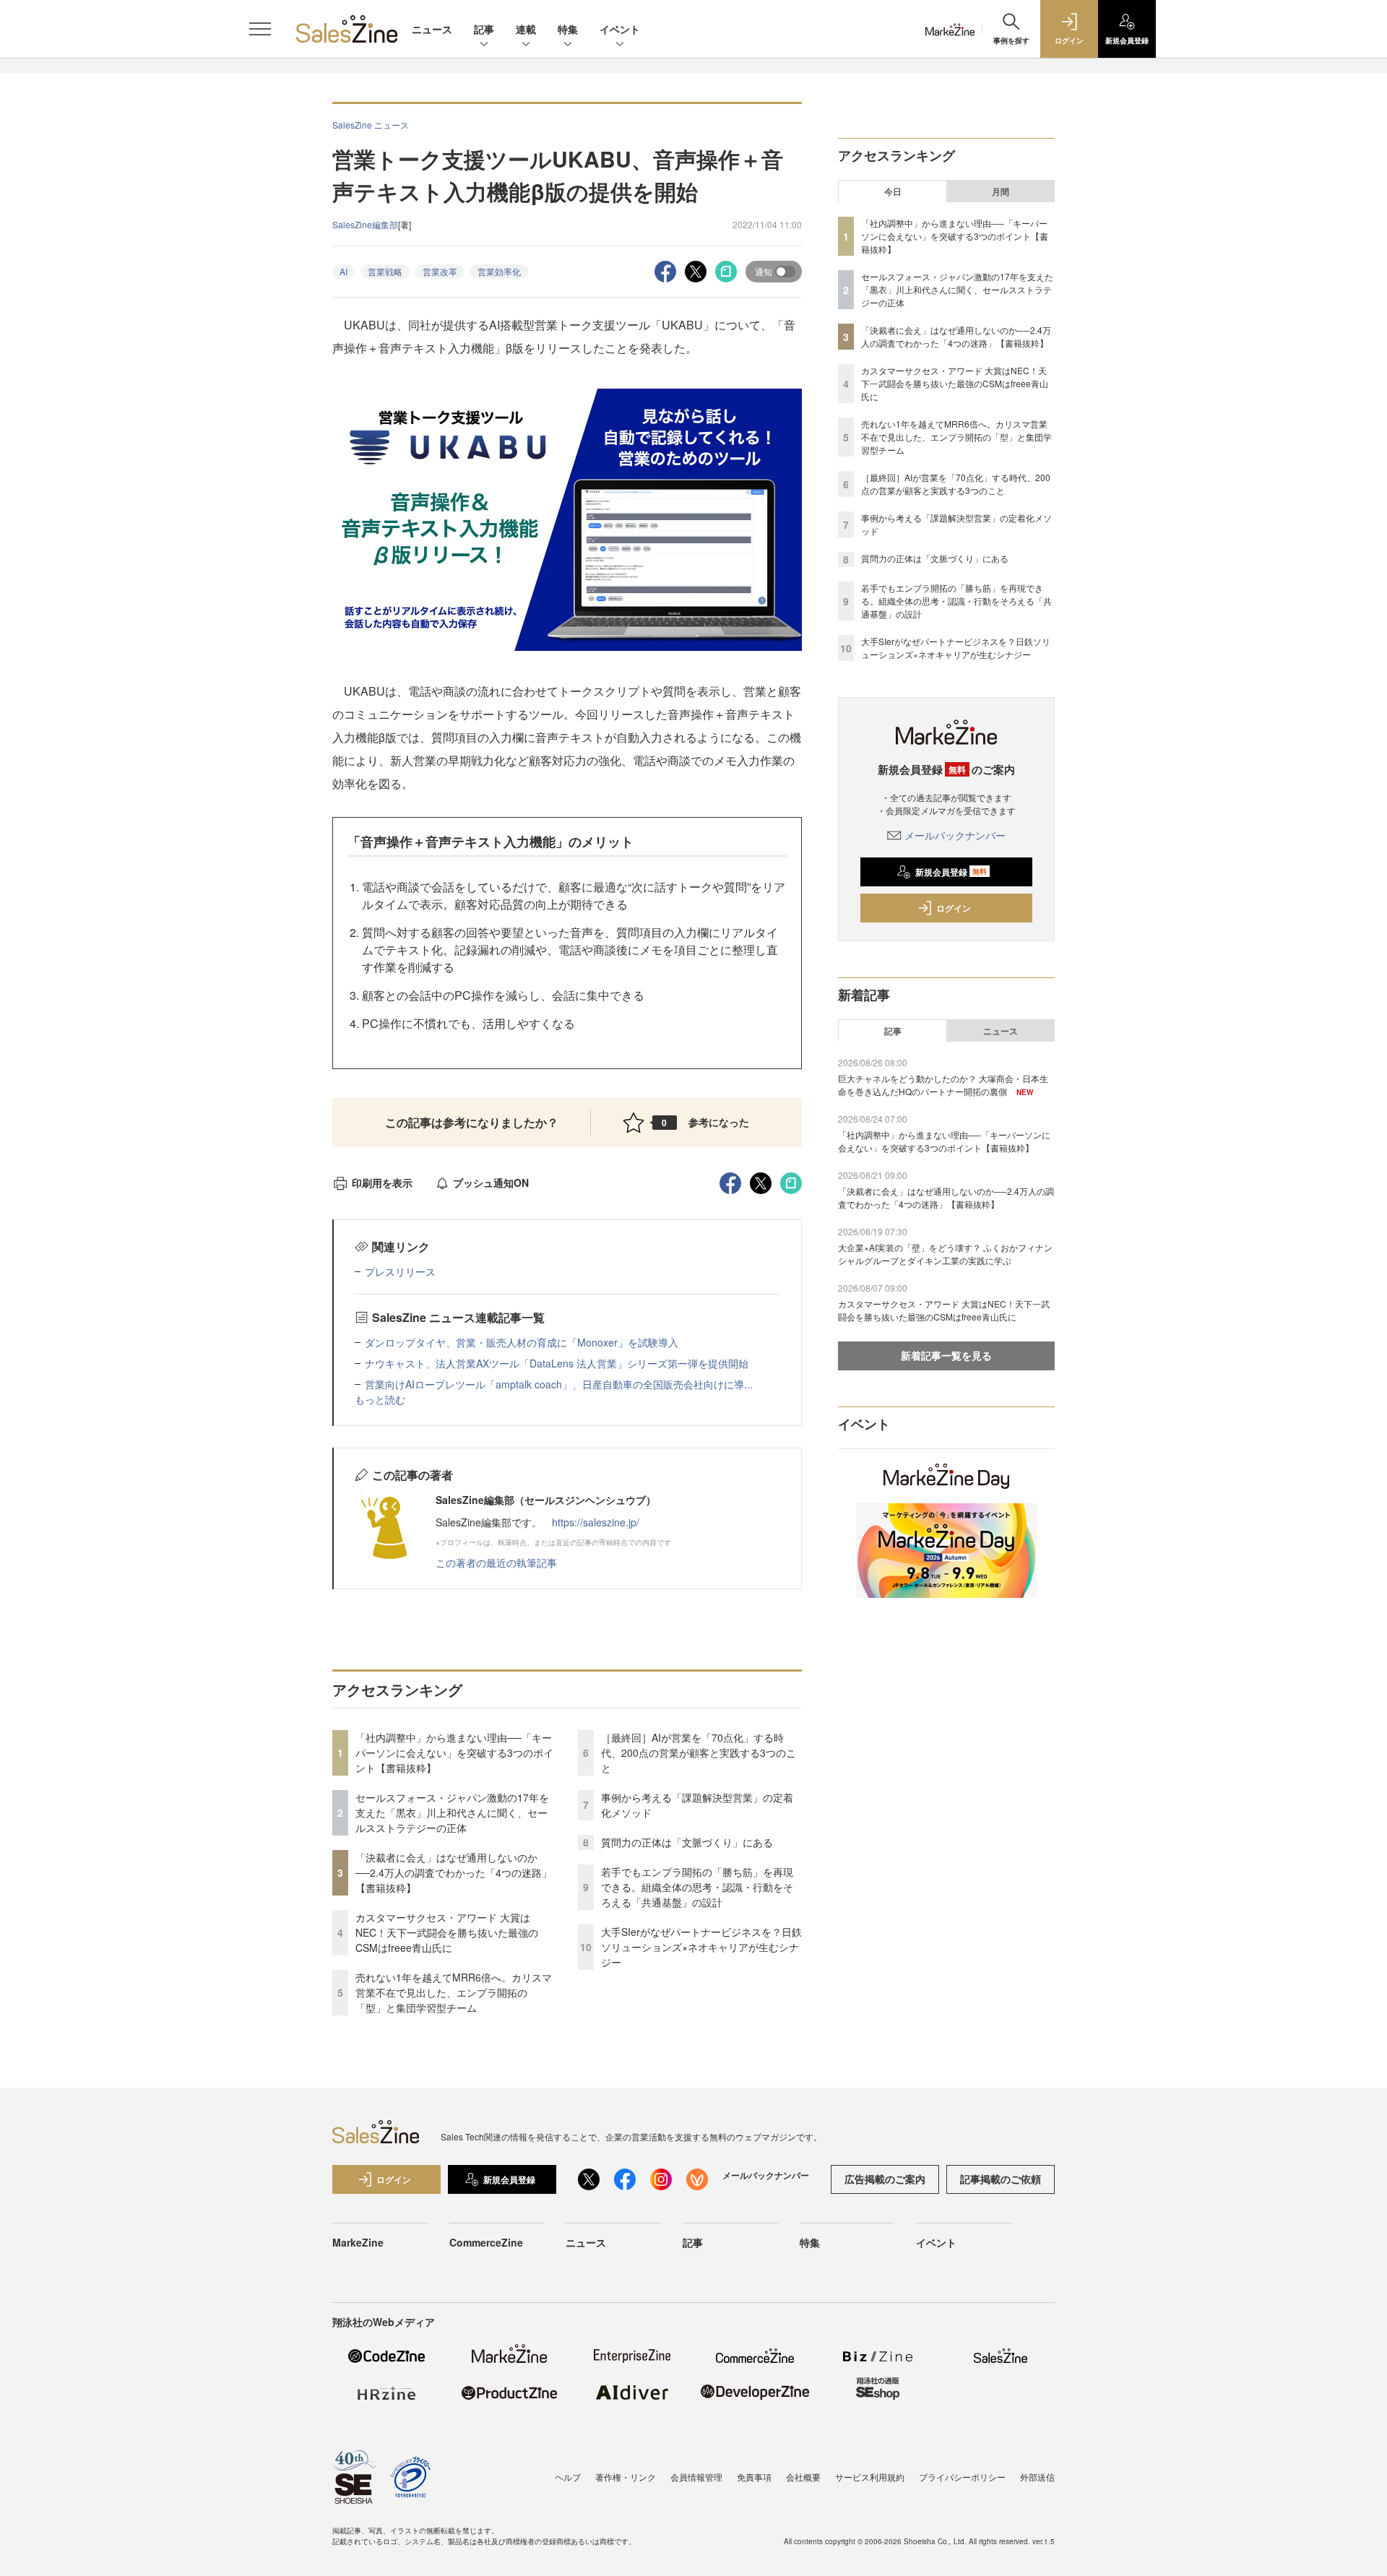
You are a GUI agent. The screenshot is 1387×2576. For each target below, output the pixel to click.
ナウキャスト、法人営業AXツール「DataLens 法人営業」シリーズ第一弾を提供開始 (557, 1363)
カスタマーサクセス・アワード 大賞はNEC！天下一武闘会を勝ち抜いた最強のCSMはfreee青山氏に (447, 1932)
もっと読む (380, 1399)
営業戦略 (385, 271)
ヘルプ (568, 2477)
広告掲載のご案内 (885, 2179)
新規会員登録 (951, 872)
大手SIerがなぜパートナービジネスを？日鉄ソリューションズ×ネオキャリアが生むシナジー (701, 1947)
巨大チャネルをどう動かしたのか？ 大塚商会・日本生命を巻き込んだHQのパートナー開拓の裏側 (943, 1085)
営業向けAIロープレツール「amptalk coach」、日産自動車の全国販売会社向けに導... (559, 1384)
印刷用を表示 (382, 1183)
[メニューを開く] (260, 29)
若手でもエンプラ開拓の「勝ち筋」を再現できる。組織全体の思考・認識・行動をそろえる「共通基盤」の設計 (697, 1887)
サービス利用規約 (870, 2477)
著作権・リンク (626, 2477)
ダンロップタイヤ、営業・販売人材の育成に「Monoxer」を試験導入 (522, 1342)
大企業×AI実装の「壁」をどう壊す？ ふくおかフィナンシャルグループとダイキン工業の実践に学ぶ (945, 1254)
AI (343, 271)
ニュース (432, 29)
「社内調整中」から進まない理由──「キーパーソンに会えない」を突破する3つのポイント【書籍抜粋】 (454, 1752)
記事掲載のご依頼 (1001, 2179)
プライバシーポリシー (962, 2477)
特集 (568, 29)
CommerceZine (486, 2242)
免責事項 (754, 2477)
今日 (893, 191)
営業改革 (440, 271)
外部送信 (1037, 2477)
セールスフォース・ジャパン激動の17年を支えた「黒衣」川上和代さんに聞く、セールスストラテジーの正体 (452, 1812)
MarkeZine (358, 2242)
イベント (620, 29)
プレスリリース (400, 1271)
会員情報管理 (696, 2477)
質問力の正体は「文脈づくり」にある (687, 1842)
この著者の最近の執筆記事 (496, 1563)
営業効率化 (499, 271)
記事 (484, 29)
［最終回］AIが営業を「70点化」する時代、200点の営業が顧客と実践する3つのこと (699, 1752)
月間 (1001, 191)
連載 (526, 29)
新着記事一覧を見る (946, 1355)
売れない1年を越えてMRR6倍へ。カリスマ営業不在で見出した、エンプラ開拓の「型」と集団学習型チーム (454, 1992)
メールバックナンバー (955, 835)
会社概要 (803, 2477)
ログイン (954, 908)
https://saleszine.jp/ (596, 1522)
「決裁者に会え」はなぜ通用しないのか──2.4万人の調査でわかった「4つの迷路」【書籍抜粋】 (454, 1872)
